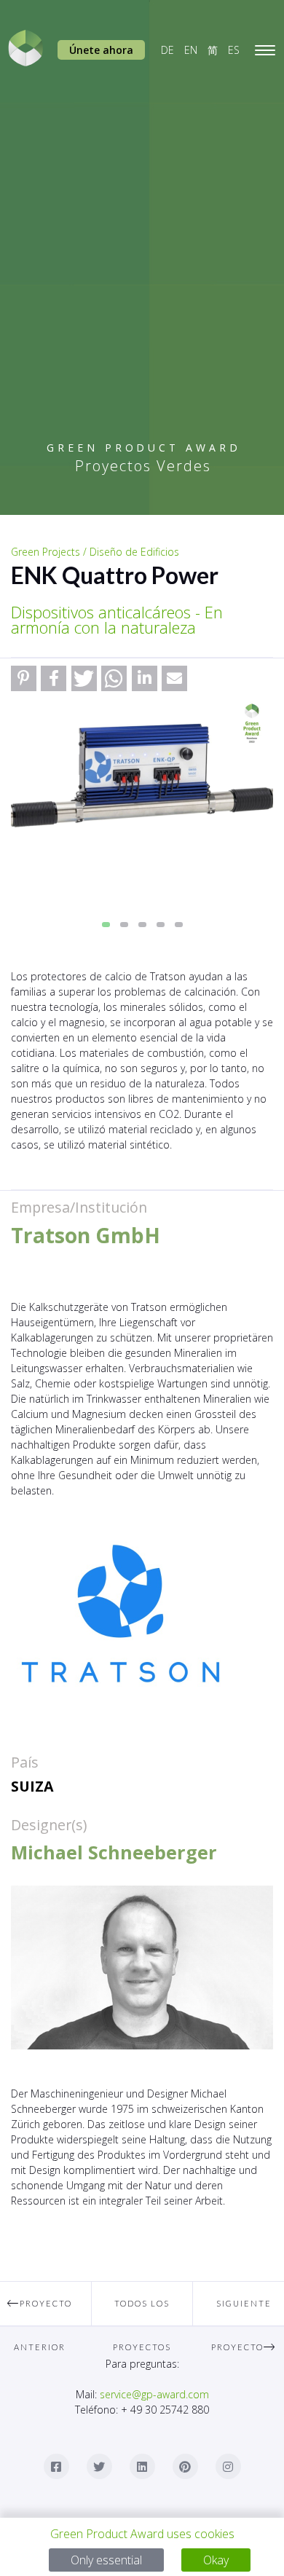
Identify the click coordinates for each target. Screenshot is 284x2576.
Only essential (106, 2560)
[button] (24, 678)
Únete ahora (101, 50)
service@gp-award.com (154, 2394)
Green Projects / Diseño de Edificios (95, 552)
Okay (216, 2560)
